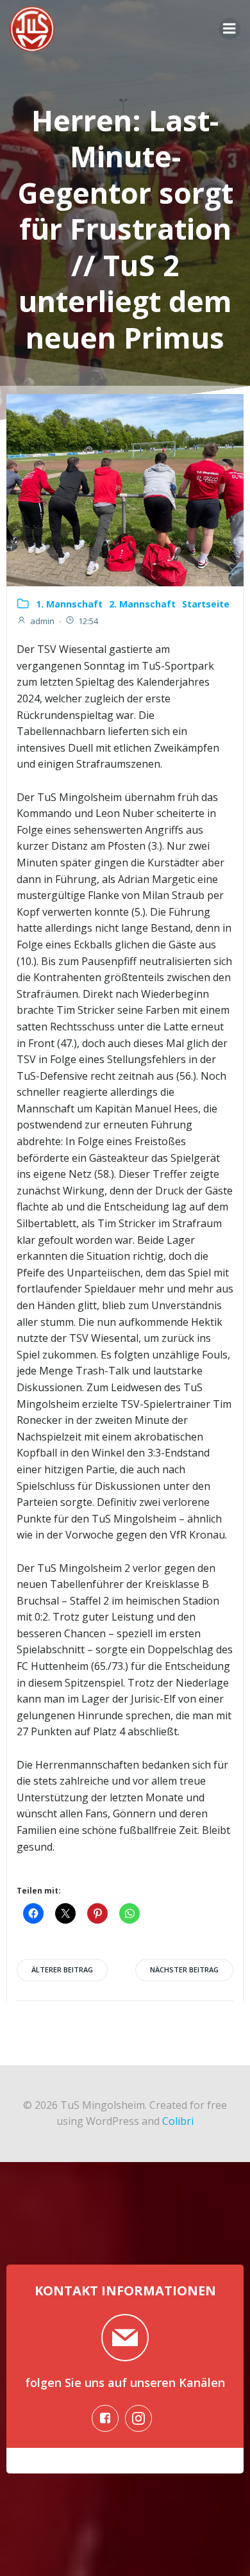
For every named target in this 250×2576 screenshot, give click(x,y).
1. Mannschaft (69, 604)
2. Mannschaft (142, 604)
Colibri (178, 2121)
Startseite (206, 604)
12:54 (88, 621)
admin (42, 621)
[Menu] (229, 29)
